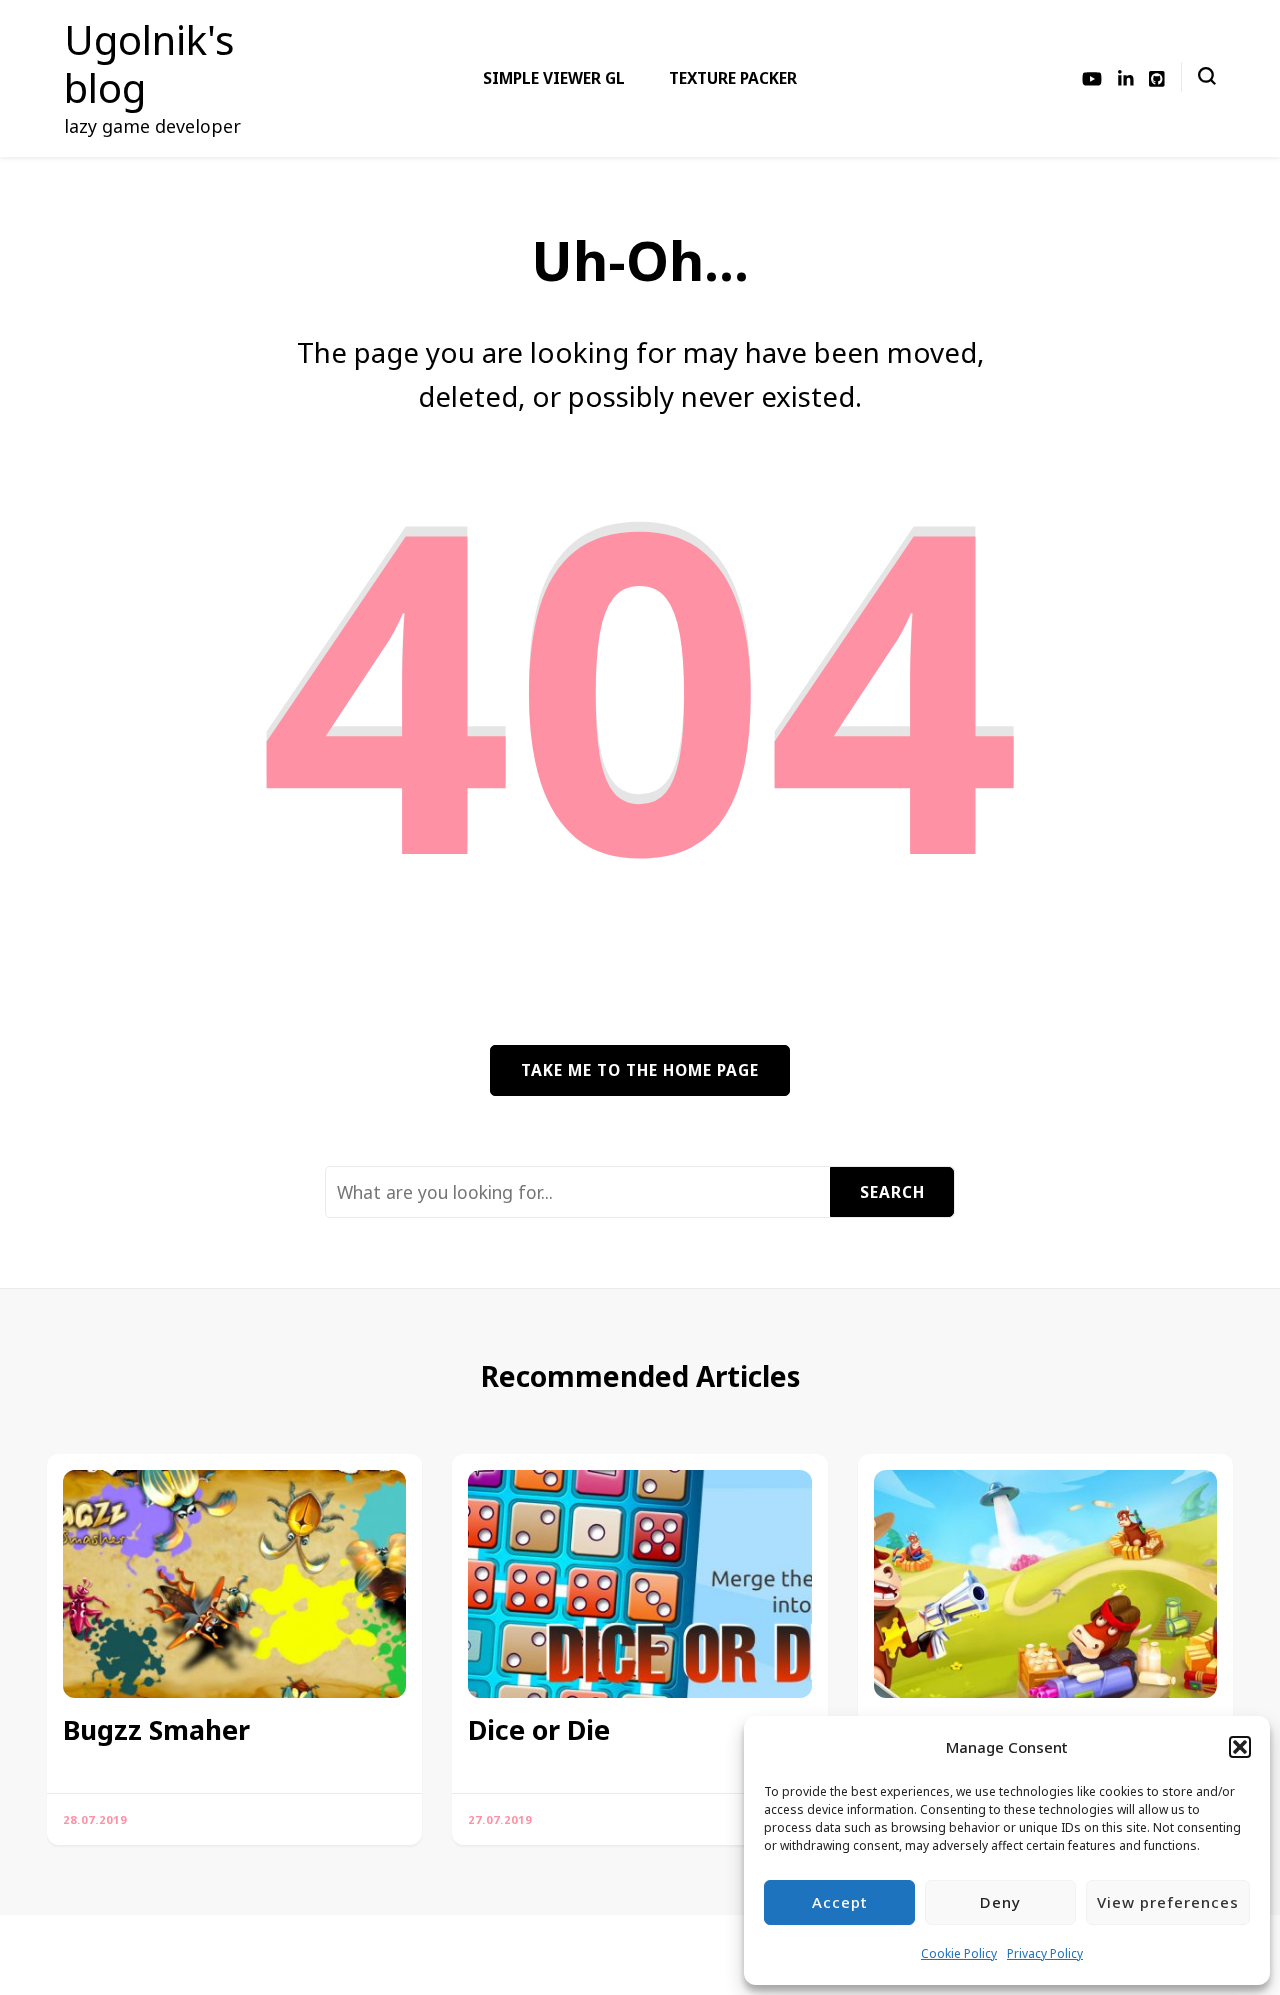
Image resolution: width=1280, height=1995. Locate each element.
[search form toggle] (1207, 76)
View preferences (1168, 1902)
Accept (840, 1902)
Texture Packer (733, 78)
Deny (1000, 1902)
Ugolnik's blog (149, 63)
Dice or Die (539, 1730)
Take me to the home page (640, 1070)
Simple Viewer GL (554, 78)
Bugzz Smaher (156, 1730)
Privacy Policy (1045, 1953)
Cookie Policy (959, 1953)
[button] (1240, 1747)
